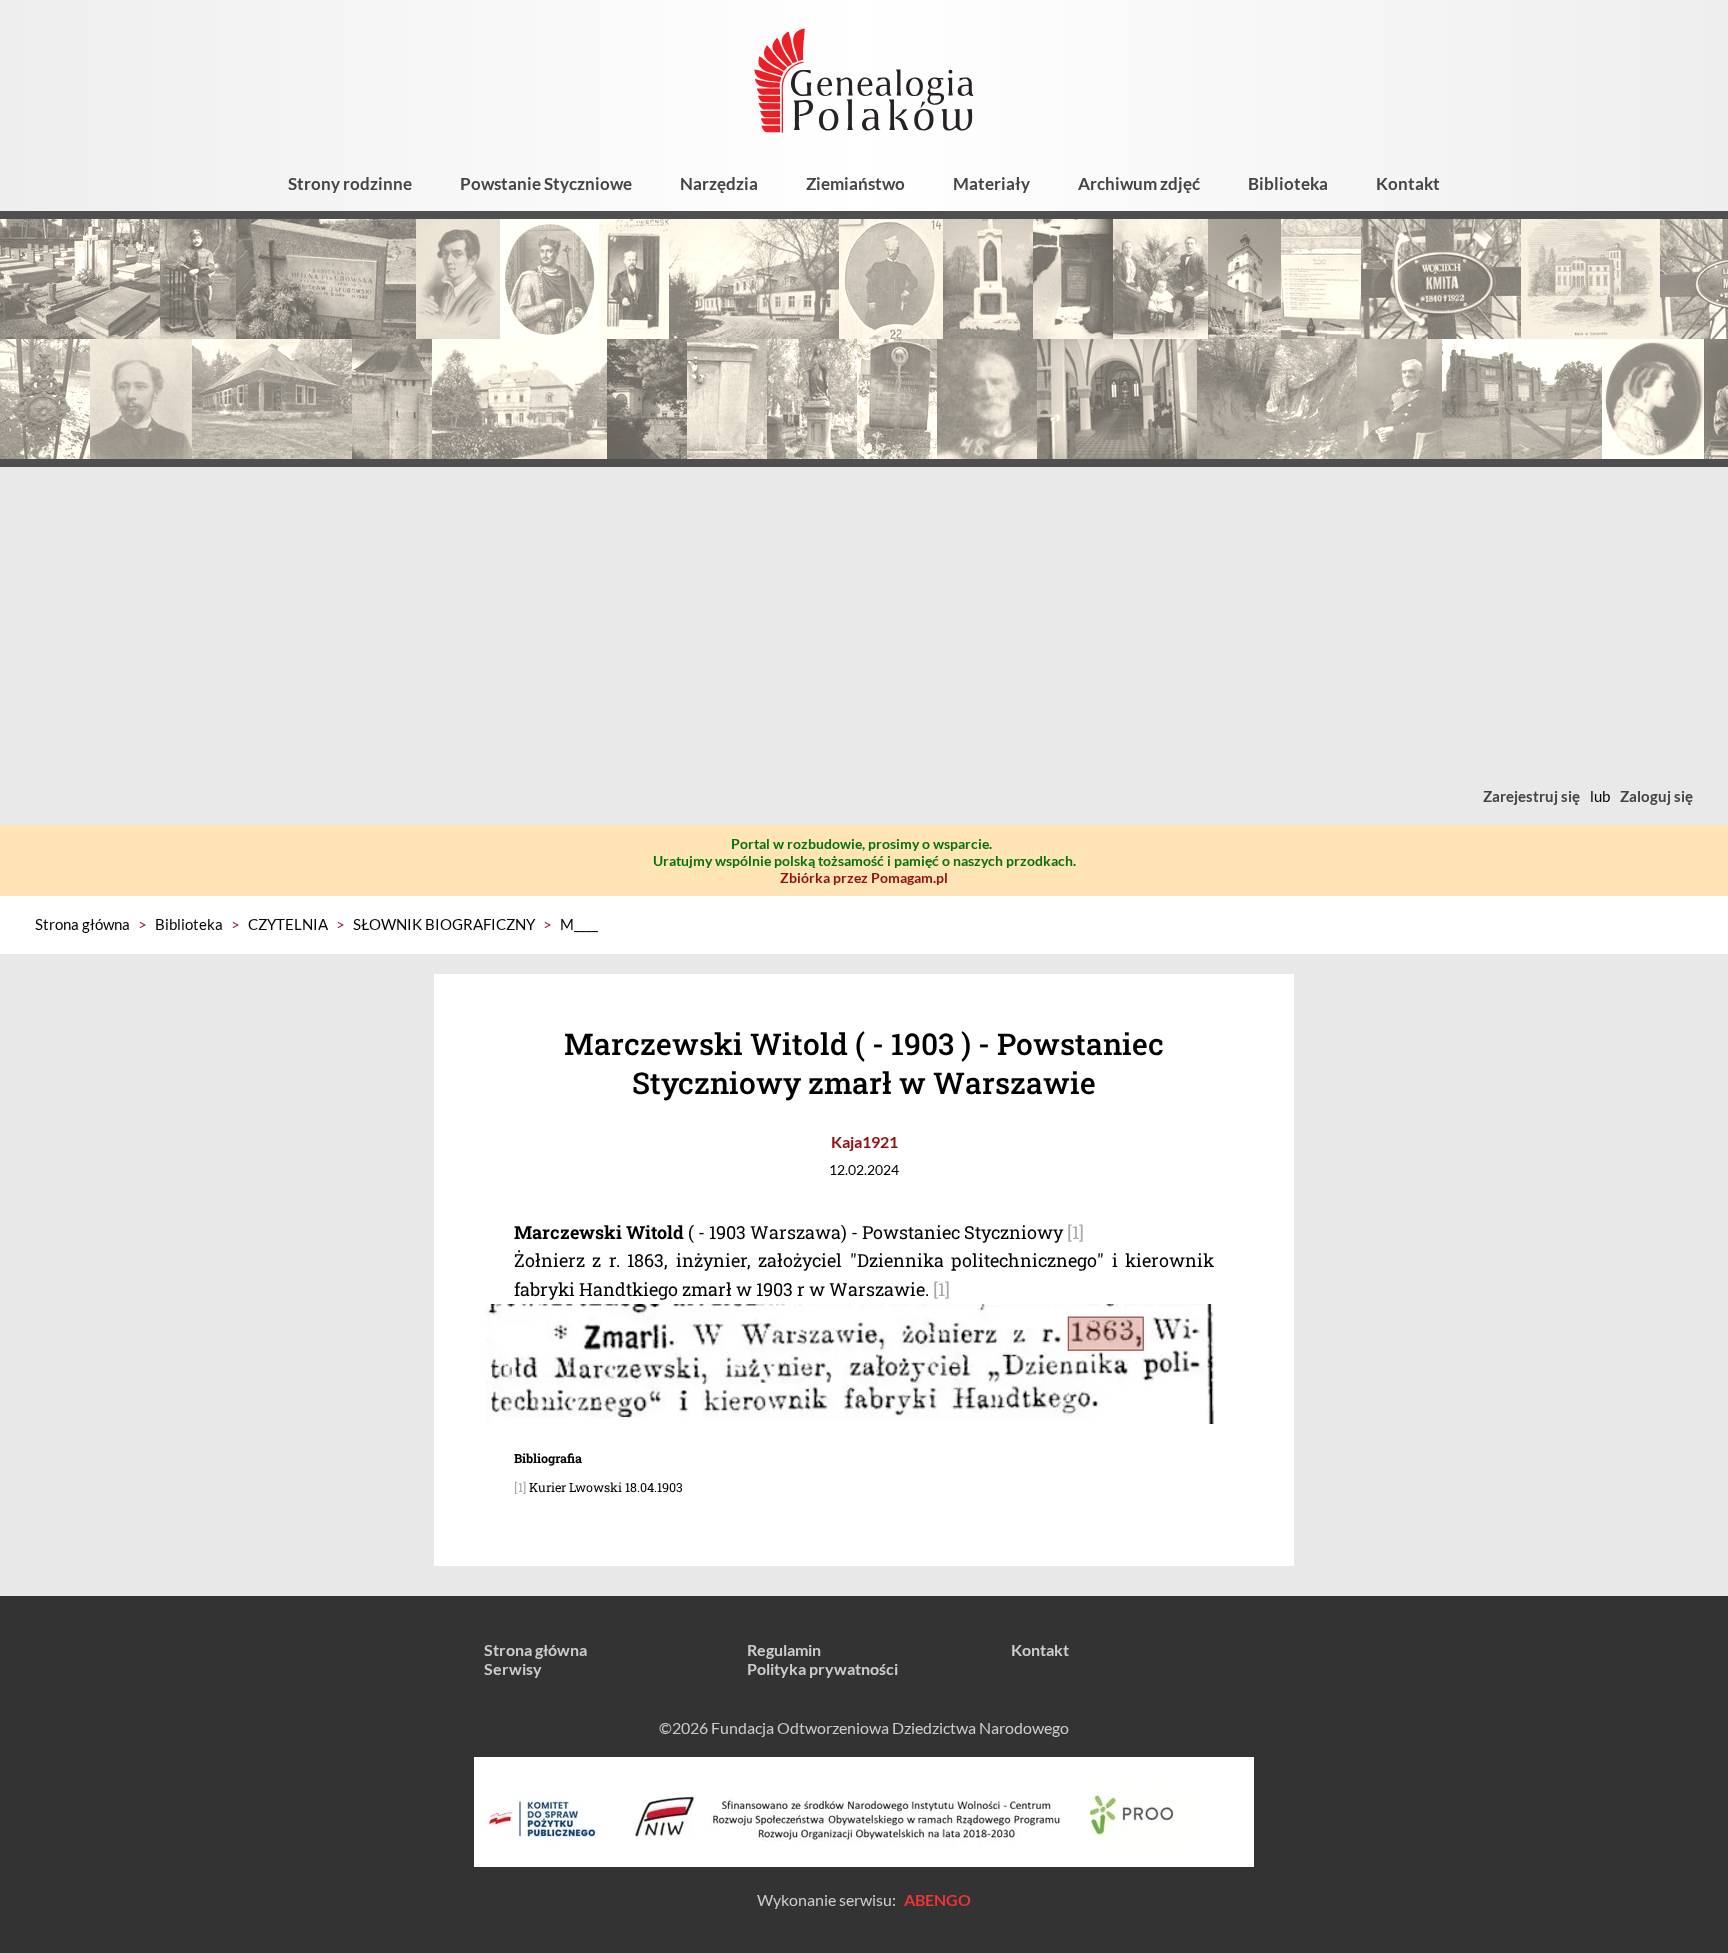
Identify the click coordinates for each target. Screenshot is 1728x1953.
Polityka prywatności (822, 1668)
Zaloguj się (1656, 796)
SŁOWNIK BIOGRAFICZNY (444, 924)
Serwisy (513, 1668)
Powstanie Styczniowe (546, 183)
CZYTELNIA (288, 924)
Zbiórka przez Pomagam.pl (864, 877)
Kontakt (1408, 183)
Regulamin (784, 1649)
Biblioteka (1288, 183)
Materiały (991, 183)
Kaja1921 (864, 1141)
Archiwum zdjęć (1139, 183)
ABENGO (937, 1899)
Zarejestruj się (1531, 796)
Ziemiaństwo (855, 183)
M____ (579, 924)
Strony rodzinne (350, 183)
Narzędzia (719, 183)
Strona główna (82, 924)
